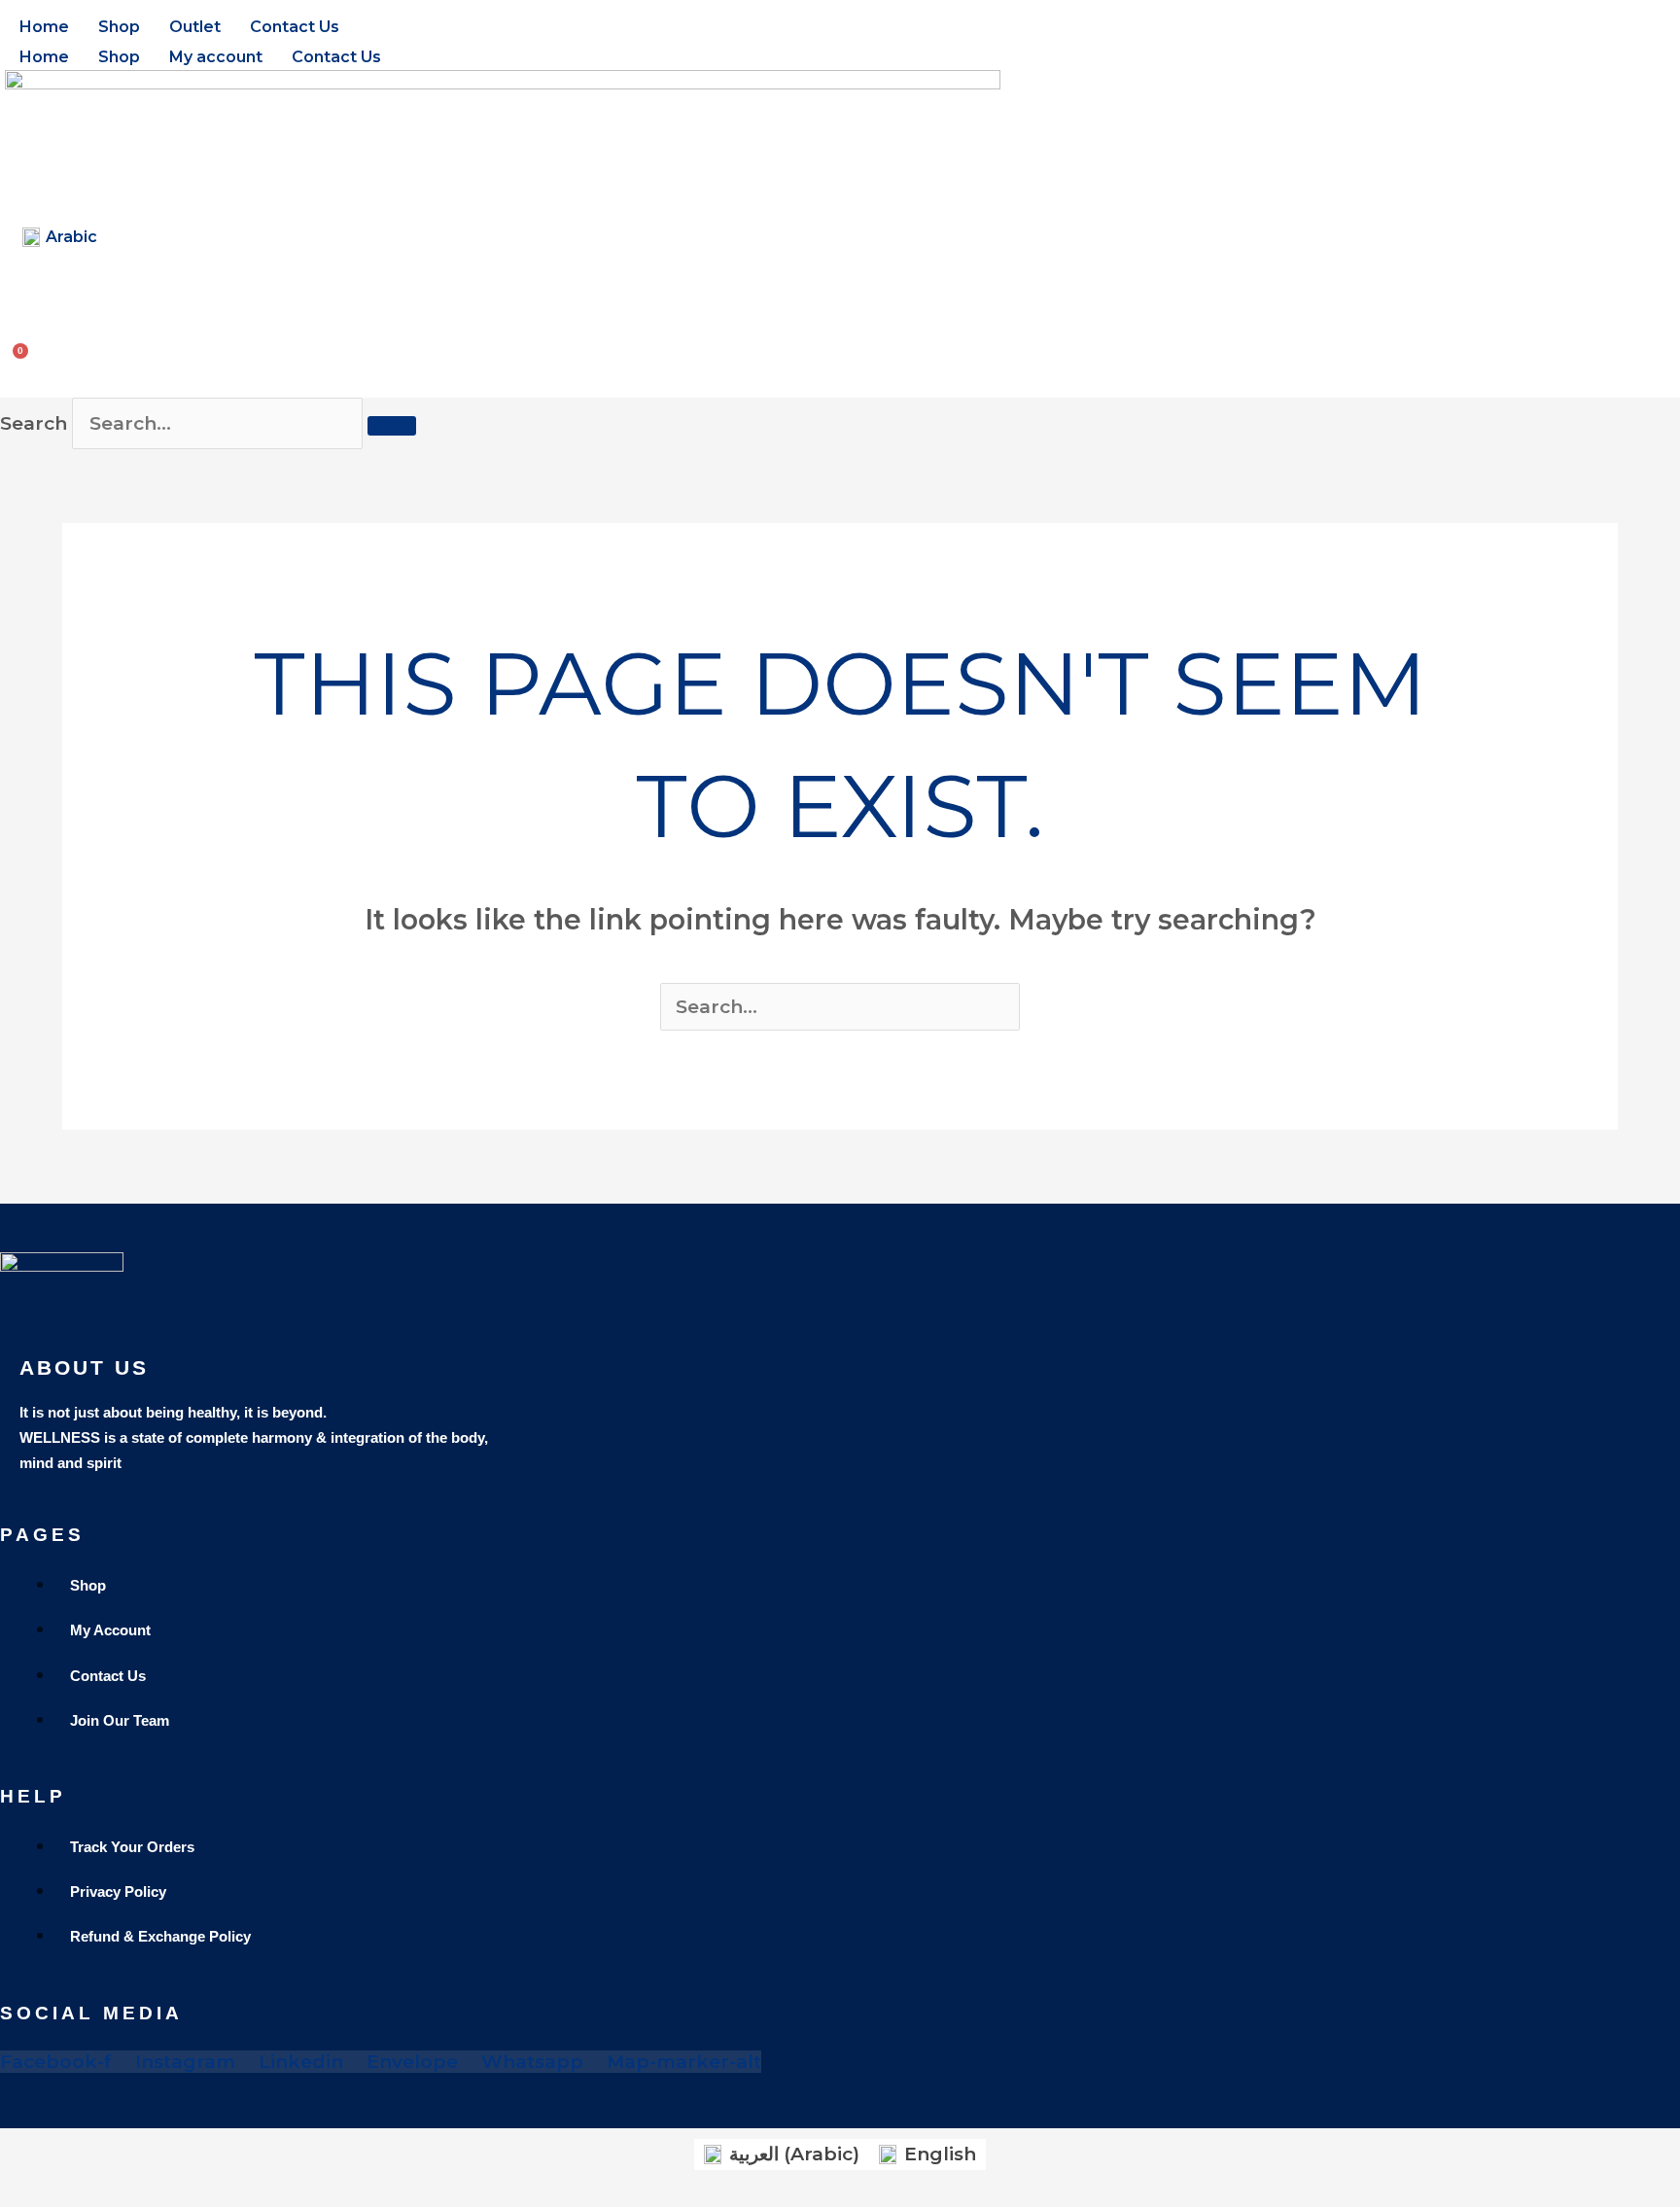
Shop (119, 27)
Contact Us (295, 27)
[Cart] (23, 351)
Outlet (195, 27)
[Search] (392, 426)
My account (216, 57)
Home (44, 27)
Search (34, 423)
